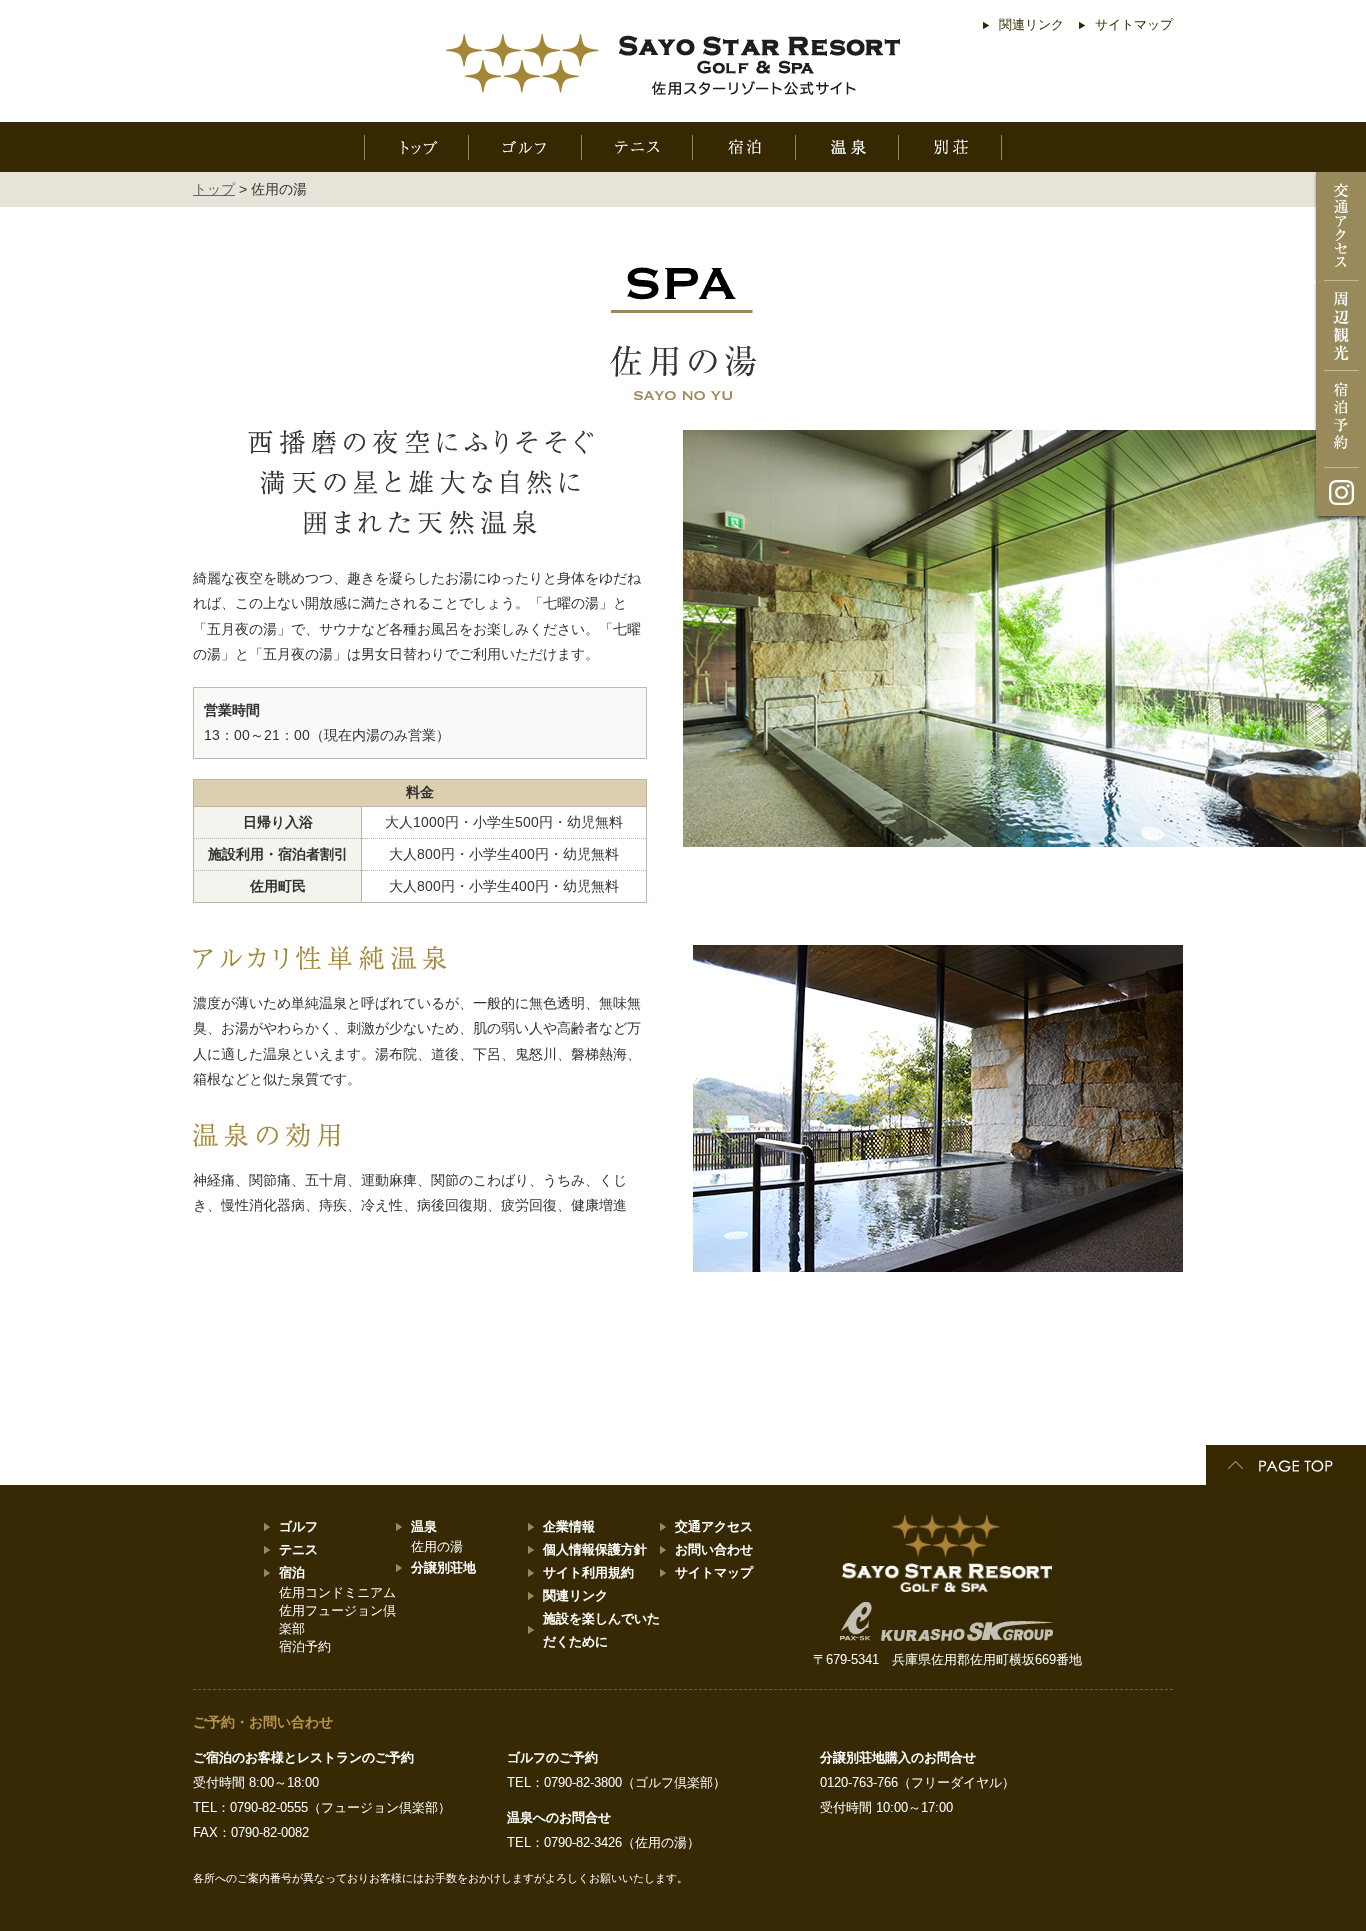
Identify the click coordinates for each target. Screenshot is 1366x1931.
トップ (214, 189)
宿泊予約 (305, 1646)
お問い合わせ (714, 1549)
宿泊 (292, 1572)
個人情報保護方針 (595, 1549)
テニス (298, 1549)
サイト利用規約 (588, 1572)
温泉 (424, 1526)
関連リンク (1031, 24)
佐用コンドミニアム (337, 1592)
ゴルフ (298, 1526)
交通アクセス (714, 1526)
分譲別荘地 (443, 1567)
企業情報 (569, 1526)
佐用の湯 (437, 1546)
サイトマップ (1134, 24)
